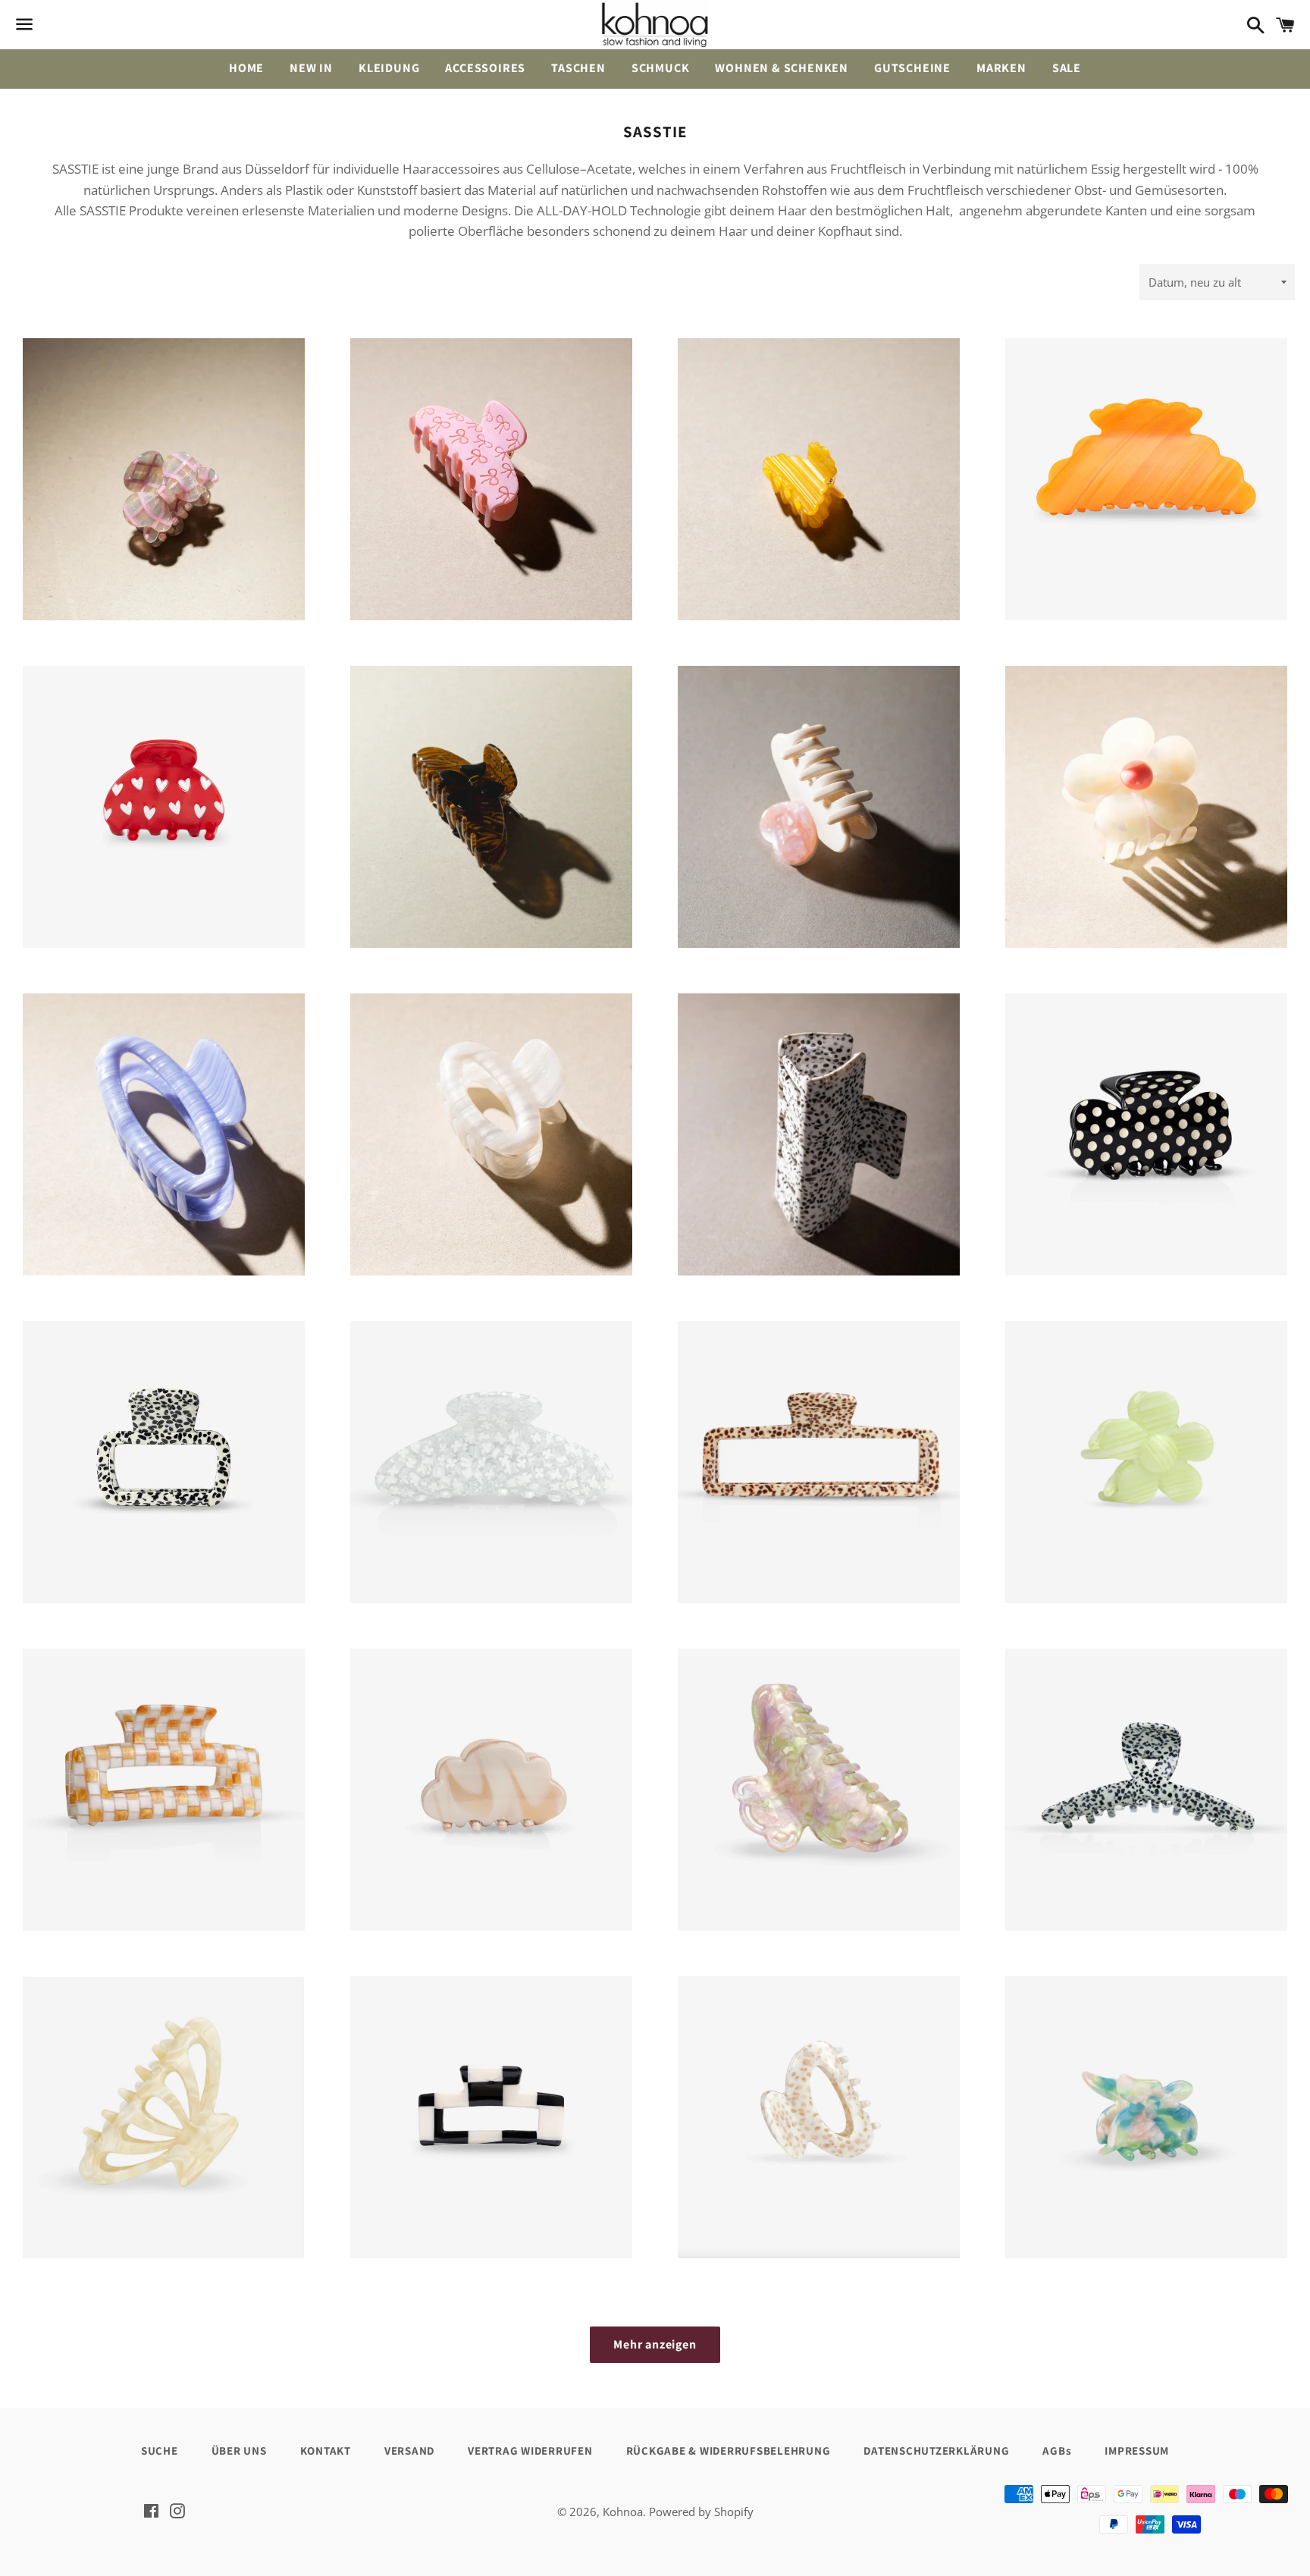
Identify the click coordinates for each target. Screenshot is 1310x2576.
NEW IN (311, 68)
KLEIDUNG (389, 68)
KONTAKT (326, 2450)
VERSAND (409, 2450)
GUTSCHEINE (912, 68)
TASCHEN (578, 68)
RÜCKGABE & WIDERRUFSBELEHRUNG (729, 2450)
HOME (246, 68)
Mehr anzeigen (655, 2344)
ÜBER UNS (239, 2450)
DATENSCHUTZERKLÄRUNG (936, 2450)
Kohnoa (623, 2512)
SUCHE (160, 2450)
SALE (1067, 68)
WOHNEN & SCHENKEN (782, 68)
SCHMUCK (661, 68)
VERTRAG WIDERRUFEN (530, 2450)
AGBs (1057, 2450)
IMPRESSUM (1137, 2450)
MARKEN (1001, 68)
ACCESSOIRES (485, 68)
